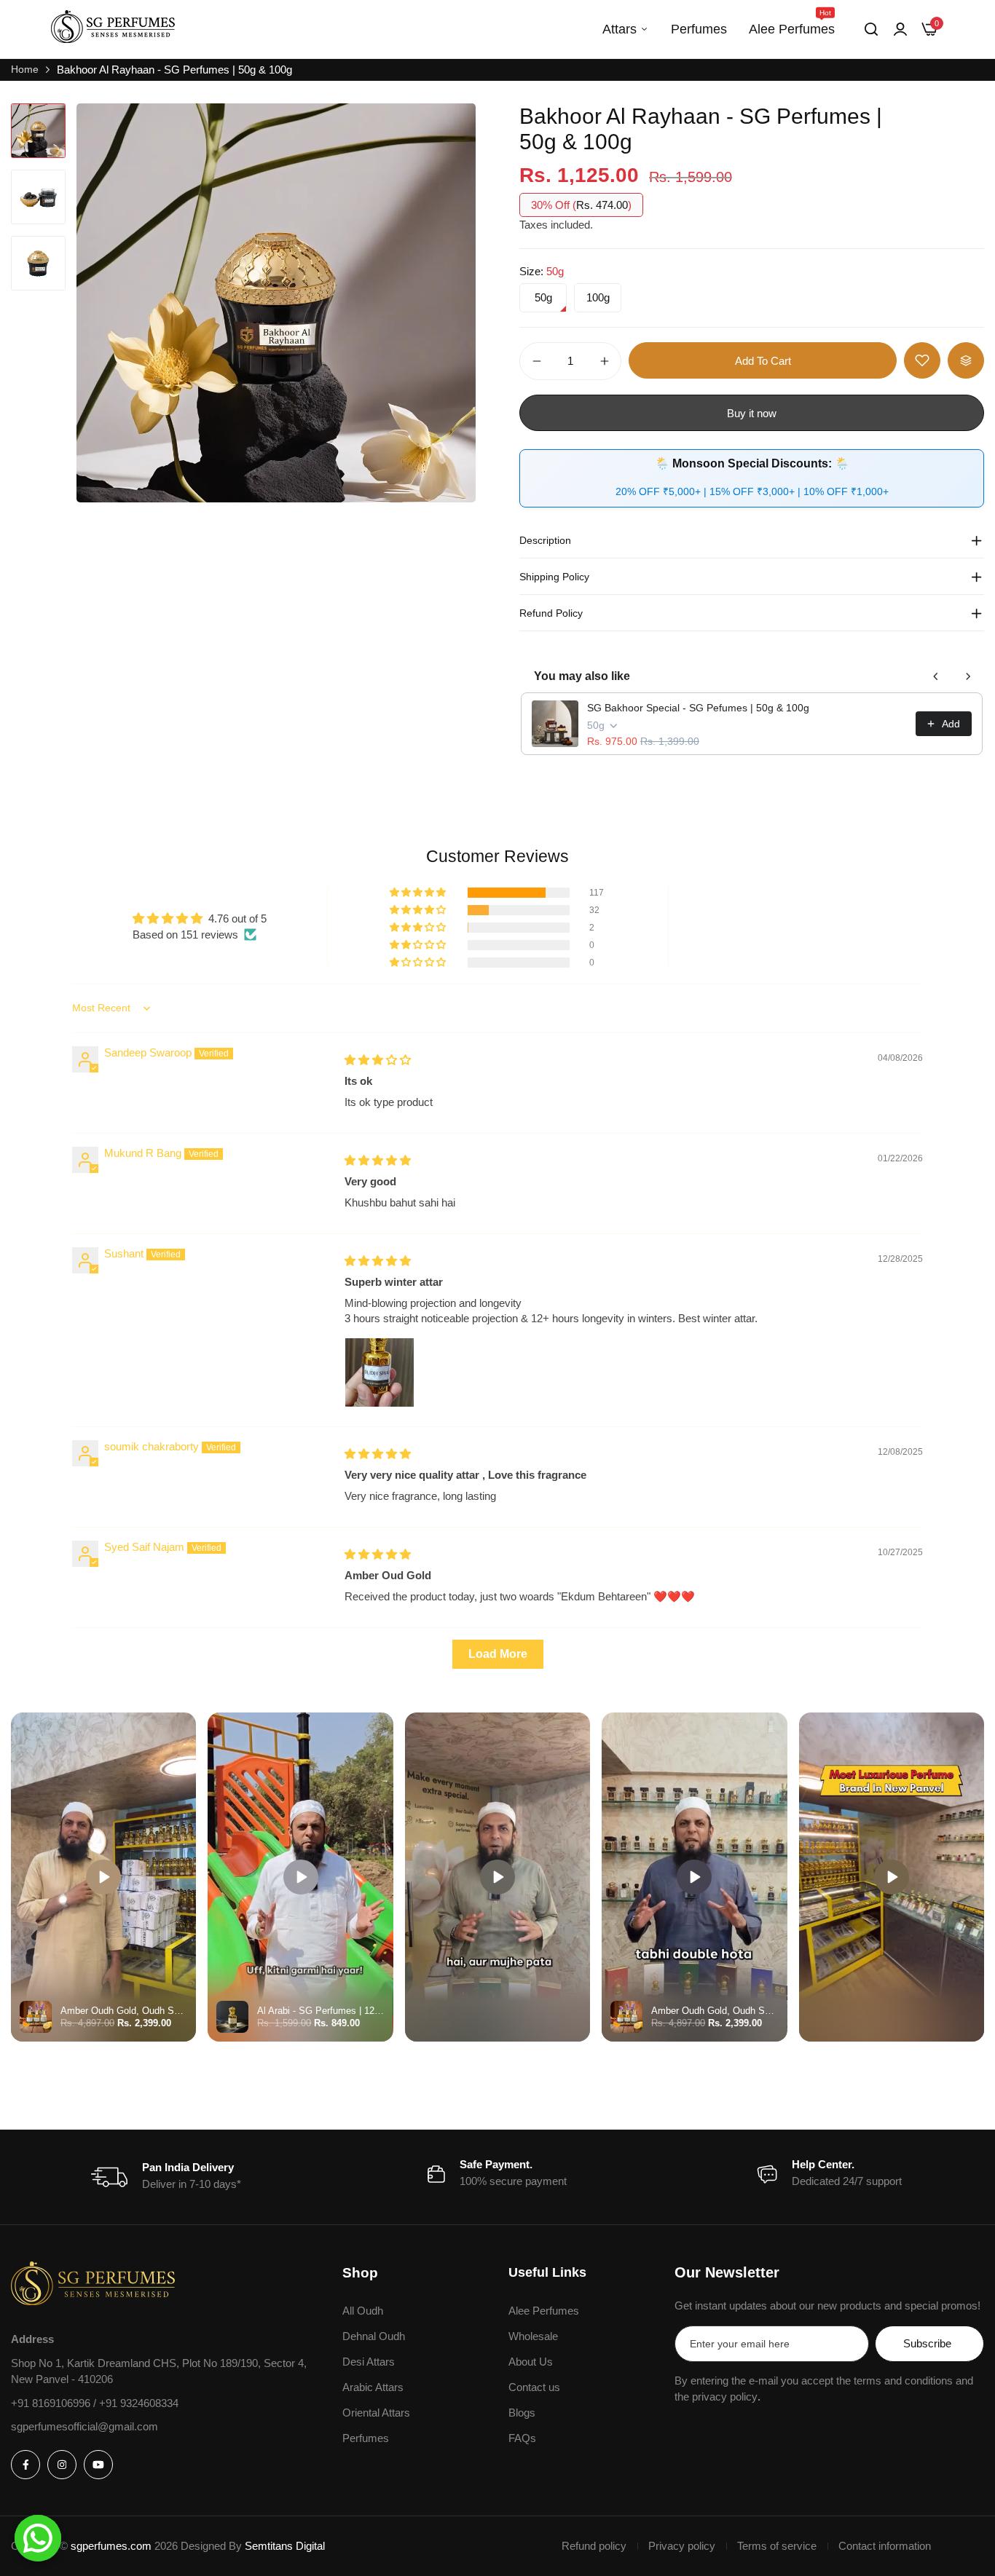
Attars (620, 29)
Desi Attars (369, 2362)
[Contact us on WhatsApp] (38, 2538)
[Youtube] (98, 2465)
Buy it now (752, 413)
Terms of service (777, 2546)
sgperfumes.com (111, 2546)
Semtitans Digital (285, 2546)
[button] (419, 893)
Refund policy (594, 2546)
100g (598, 297)
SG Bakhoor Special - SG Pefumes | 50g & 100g (698, 708)
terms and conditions (903, 2381)
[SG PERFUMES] (113, 29)
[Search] (871, 29)
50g (543, 297)
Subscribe (927, 2343)
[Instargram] (62, 2465)
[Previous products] (936, 676)
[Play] (103, 1877)
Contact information (885, 2546)
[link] (900, 29)
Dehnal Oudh (374, 2336)
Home (25, 69)
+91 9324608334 (139, 2403)
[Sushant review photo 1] (379, 1372)
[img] (378, 1060)
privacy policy (725, 2397)
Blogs (522, 2413)
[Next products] (968, 676)
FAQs (522, 2438)
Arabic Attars (373, 2387)
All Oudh (363, 2311)
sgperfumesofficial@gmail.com (84, 2426)
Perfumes (699, 29)
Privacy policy (682, 2546)
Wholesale (533, 2336)
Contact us (534, 2387)
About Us (531, 2362)
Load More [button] (498, 1654)
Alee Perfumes (792, 23)
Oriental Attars (376, 2413)
